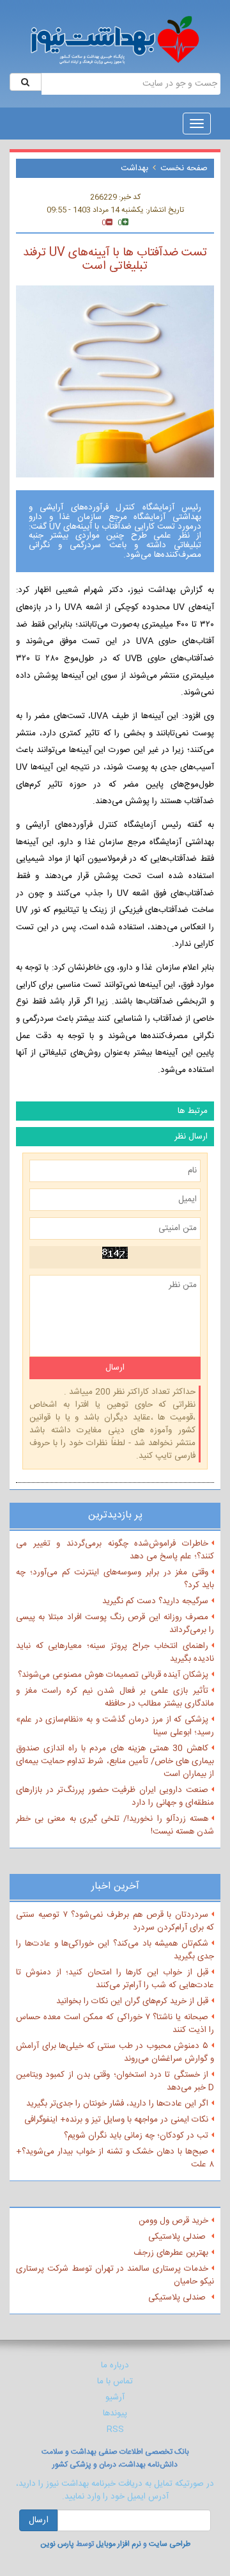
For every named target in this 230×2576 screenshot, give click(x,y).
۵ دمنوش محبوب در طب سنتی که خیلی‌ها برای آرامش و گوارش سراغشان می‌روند (115, 2052)
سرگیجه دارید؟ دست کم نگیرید (155, 1601)
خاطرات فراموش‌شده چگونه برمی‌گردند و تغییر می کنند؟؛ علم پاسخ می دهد (115, 1550)
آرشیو (115, 2397)
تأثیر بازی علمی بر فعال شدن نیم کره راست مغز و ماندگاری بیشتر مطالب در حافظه (115, 1697)
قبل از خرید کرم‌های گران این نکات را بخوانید (132, 2001)
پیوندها (115, 2413)
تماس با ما (115, 2381)
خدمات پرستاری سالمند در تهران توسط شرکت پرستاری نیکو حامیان (115, 2275)
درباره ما (115, 2365)
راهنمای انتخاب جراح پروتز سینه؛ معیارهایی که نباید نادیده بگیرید (115, 1652)
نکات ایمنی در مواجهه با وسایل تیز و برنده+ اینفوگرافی (116, 2120)
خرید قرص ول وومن (173, 2221)
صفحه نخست (184, 168)
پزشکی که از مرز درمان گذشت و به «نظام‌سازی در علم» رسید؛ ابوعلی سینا (115, 1726)
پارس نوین (57, 2544)
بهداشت (134, 168)
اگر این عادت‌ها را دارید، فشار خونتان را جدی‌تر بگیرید (117, 2104)
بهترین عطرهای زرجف (171, 2253)
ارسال (39, 2520)
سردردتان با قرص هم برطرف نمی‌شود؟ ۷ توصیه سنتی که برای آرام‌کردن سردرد (115, 1921)
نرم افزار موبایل (119, 2544)
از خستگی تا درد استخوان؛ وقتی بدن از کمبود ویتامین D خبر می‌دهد (115, 2081)
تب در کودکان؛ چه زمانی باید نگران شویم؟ (136, 2136)
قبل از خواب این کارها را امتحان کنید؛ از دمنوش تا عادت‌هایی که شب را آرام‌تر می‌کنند (115, 1979)
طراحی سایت (170, 2544)
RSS (115, 2429)
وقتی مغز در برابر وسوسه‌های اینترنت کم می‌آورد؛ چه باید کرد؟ (115, 1579)
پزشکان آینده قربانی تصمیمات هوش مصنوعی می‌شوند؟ (113, 1675)
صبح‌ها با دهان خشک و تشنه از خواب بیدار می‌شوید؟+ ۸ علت (115, 2158)
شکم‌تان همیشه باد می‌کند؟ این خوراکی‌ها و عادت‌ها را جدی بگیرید (115, 1950)
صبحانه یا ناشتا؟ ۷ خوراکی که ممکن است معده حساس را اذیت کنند (115, 2024)
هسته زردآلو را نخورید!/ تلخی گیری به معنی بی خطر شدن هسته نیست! (115, 1825)
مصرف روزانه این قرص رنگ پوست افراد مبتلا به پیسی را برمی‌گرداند (115, 1624)
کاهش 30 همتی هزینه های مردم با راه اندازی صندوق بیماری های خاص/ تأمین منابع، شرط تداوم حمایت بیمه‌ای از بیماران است (115, 1761)
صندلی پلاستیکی (178, 2237)
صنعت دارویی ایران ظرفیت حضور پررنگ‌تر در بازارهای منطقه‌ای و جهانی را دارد (115, 1796)
